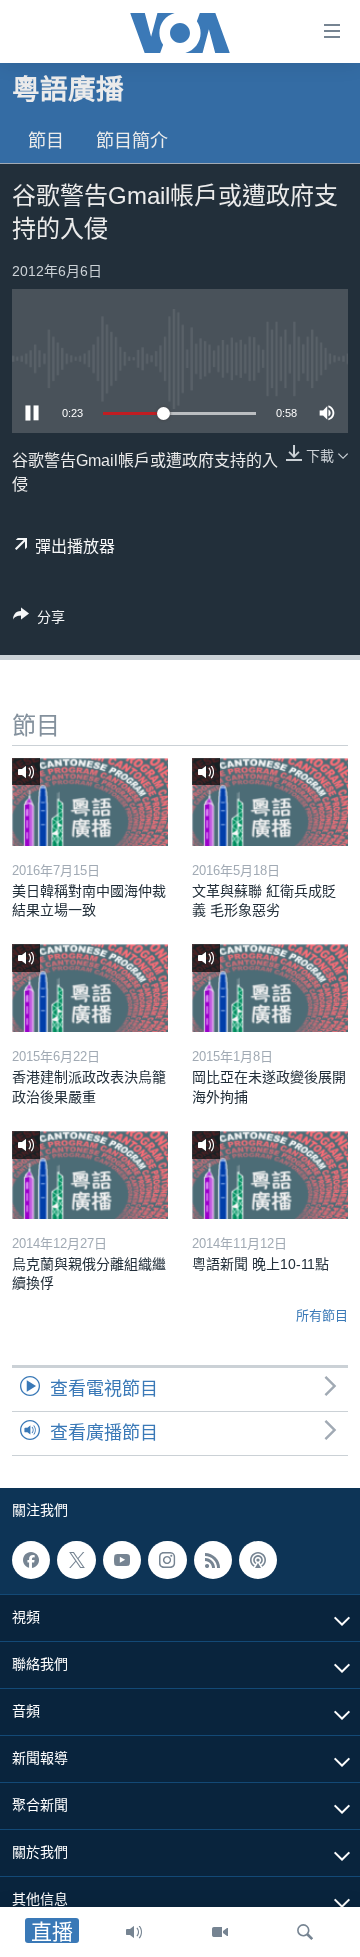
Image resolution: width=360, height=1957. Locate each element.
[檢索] (305, 1932)
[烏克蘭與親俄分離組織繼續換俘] (90, 1175)
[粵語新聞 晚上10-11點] (270, 1175)
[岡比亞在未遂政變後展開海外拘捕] (270, 988)
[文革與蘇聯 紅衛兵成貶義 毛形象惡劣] (270, 802)
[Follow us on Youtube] (122, 1560)
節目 (46, 141)
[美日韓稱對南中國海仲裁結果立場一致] (90, 802)
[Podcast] (258, 1560)
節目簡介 (132, 141)
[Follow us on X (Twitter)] (76, 1560)
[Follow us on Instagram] (167, 1560)
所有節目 (322, 1315)
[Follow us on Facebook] (31, 1560)
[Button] (39, 620)
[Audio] (134, 1932)
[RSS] (213, 1560)
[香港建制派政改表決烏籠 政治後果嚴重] (90, 988)
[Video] (220, 1932)
